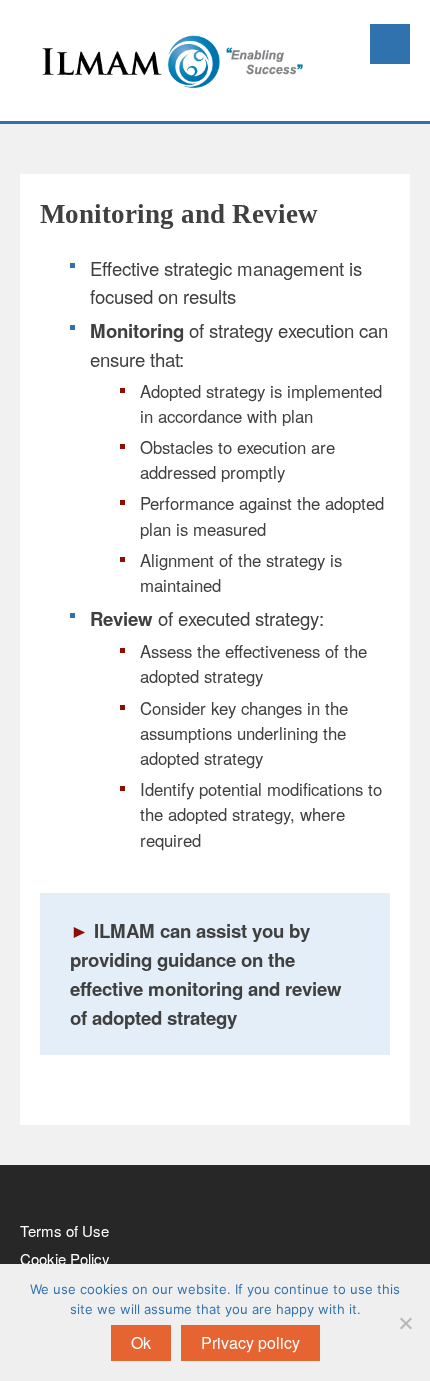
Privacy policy (250, 1342)
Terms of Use (64, 1230)
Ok (141, 1342)
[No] (405, 1323)
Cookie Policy (65, 1258)
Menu (390, 44)
